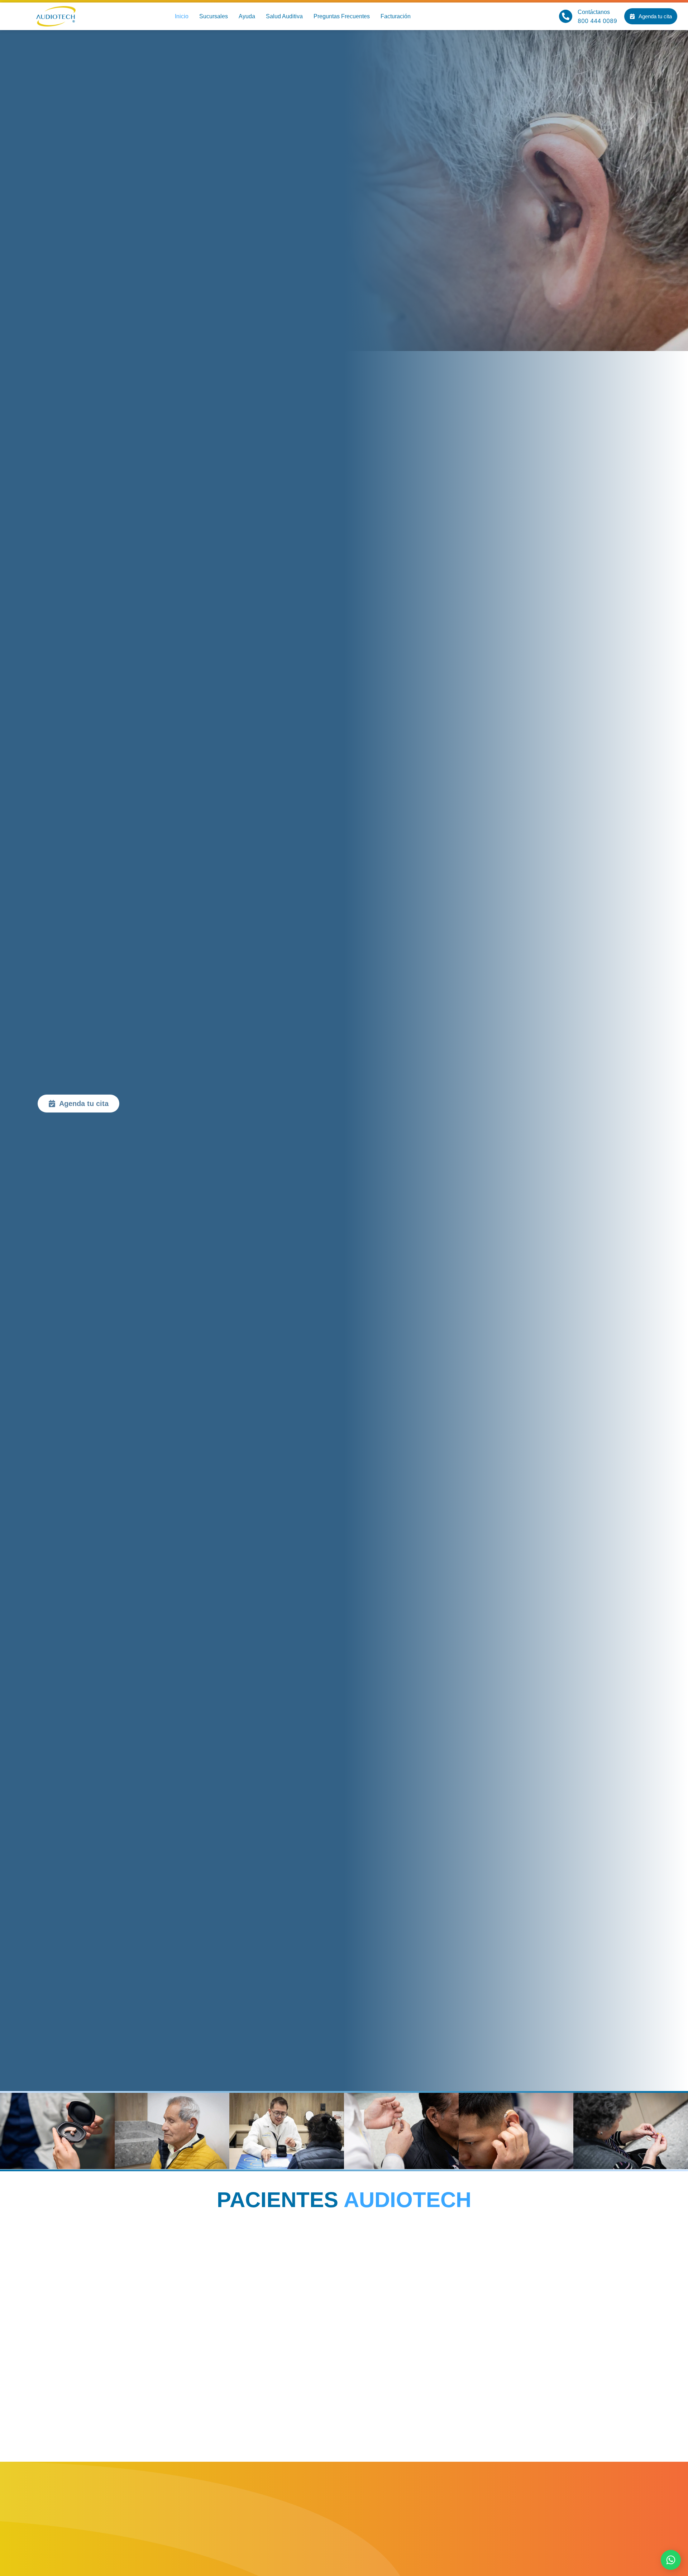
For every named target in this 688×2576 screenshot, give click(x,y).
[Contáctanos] (566, 16)
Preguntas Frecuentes (342, 16)
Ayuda (247, 16)
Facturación (396, 16)
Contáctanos (594, 12)
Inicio (182, 16)
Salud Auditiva (284, 16)
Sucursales (214, 16)
